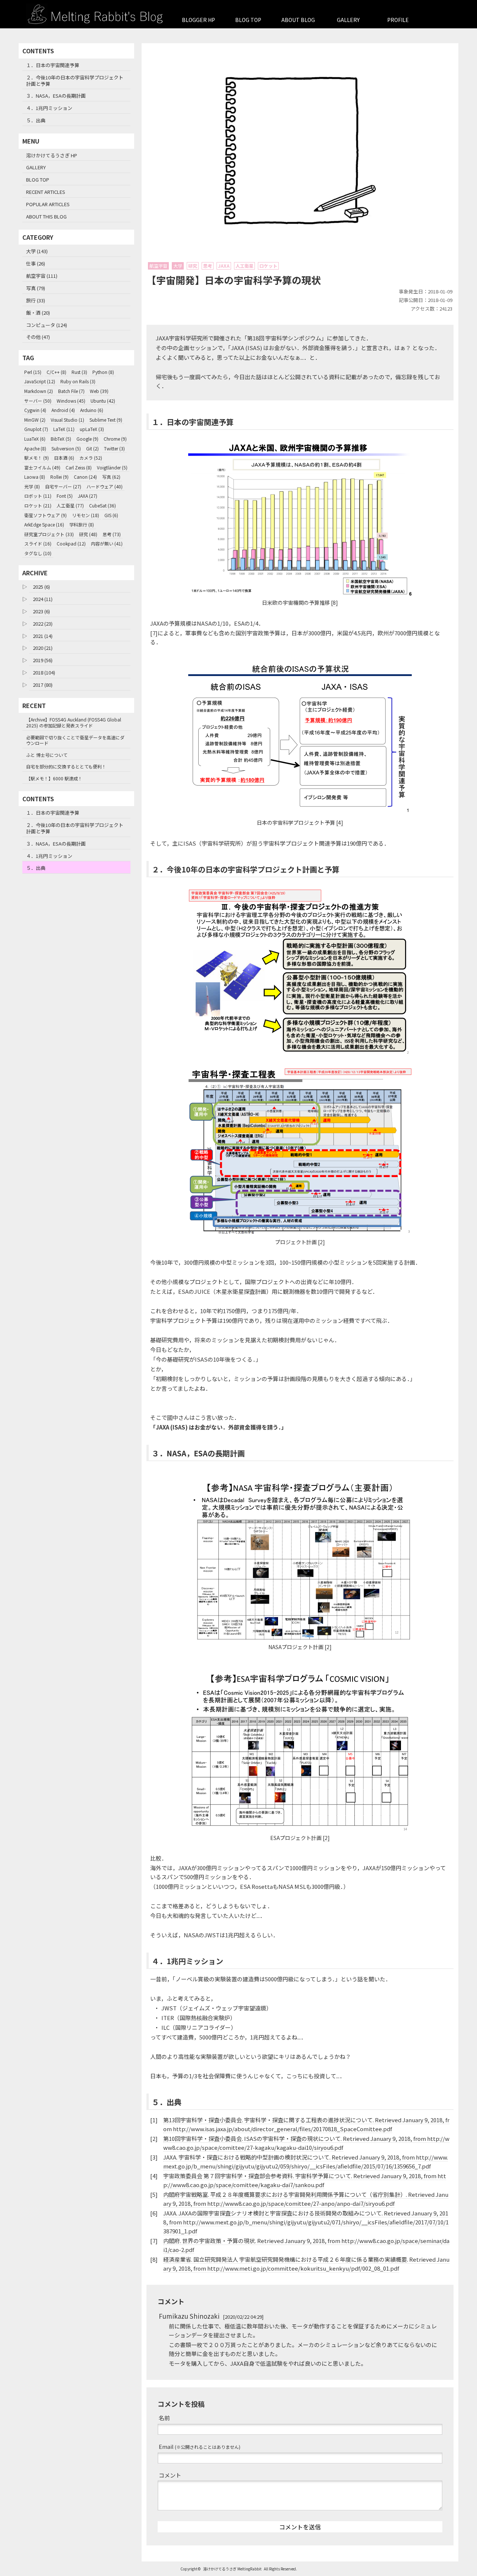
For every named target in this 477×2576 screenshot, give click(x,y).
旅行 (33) (36, 300)
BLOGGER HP (198, 20)
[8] (334, 603)
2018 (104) (44, 672)
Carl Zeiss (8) (79, 467)
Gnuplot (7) (36, 429)
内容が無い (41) (107, 543)
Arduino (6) (92, 410)
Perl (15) (33, 372)
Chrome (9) (115, 439)
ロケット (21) (38, 505)
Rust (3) (79, 372)
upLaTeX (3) (92, 429)
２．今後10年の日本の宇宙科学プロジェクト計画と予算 (75, 81)
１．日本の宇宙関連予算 (53, 65)
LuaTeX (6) (35, 439)
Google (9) (87, 439)
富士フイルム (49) (42, 467)
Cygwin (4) (35, 410)
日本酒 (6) (64, 458)
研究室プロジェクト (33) (49, 534)
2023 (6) (41, 611)
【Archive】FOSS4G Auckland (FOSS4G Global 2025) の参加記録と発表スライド (74, 722)
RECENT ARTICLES (46, 192)
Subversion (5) (66, 448)
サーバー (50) (38, 401)
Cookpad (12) (71, 543)
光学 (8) (32, 486)
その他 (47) (38, 337)
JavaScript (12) (40, 381)
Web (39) (99, 391)
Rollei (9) (59, 477)
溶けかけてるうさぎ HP (52, 155)
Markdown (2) (39, 391)
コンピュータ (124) (47, 325)
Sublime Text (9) (106, 420)
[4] (340, 823)
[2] (321, 1242)
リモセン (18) (86, 515)
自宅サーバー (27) (63, 486)
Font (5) (65, 496)
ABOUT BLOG (298, 20)
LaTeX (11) (64, 429)
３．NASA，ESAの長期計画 (56, 96)
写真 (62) (111, 477)
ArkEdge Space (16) (44, 524)
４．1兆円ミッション (49, 108)
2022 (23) (43, 624)
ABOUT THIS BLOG (46, 216)
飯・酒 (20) (38, 313)
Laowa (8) (35, 477)
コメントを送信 (300, 2527)
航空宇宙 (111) (42, 276)
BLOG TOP (248, 20)
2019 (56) (43, 660)
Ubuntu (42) (103, 401)
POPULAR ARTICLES (48, 204)
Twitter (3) (114, 448)
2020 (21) (43, 648)
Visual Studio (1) (67, 420)
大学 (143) (37, 251)
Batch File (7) (71, 391)
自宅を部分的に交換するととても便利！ (66, 766)
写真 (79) (36, 288)
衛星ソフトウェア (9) (45, 515)
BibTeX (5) (61, 439)
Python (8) (103, 372)
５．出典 (36, 120)
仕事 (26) (36, 263)
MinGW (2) (35, 420)
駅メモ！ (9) (37, 458)
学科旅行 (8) (82, 524)
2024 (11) (43, 599)
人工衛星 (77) (70, 505)
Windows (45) (71, 401)
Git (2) (92, 448)
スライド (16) (38, 543)
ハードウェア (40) (105, 486)
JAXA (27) (88, 496)
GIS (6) (111, 515)
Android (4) (63, 410)
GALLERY (348, 20)
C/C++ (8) (56, 372)
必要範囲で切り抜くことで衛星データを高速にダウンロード (75, 740)
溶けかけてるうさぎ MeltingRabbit (232, 2569)
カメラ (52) (91, 458)
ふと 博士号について (47, 755)
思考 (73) (112, 534)
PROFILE (398, 20)
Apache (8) (35, 448)
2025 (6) (41, 587)
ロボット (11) (38, 496)
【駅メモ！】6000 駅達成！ (54, 778)
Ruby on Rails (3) (78, 381)
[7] (154, 633)
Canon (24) (85, 477)
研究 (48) (88, 534)
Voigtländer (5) (112, 467)
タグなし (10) (38, 553)
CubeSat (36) (102, 505)
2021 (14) (43, 636)
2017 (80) (43, 685)
